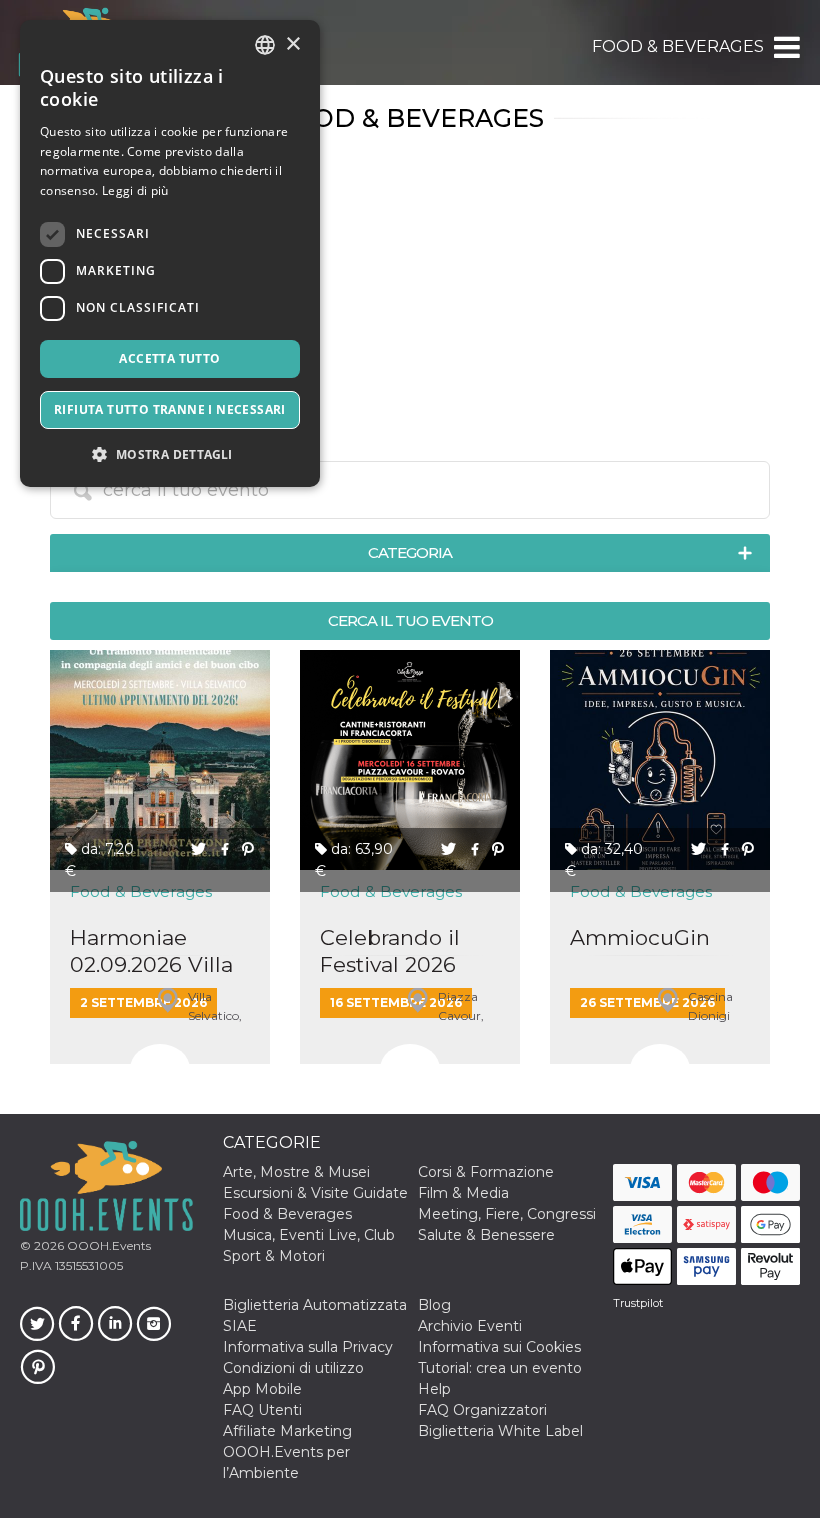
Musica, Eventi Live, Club (309, 1235)
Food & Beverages (287, 1214)
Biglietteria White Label (500, 1431)
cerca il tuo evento (410, 620)
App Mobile (262, 1389)
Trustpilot (638, 1303)
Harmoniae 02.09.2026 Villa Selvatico (151, 951)
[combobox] (265, 45)
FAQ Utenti (262, 1410)
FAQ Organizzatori (482, 1410)
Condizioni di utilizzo (293, 1368)
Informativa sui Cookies (499, 1347)
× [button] (292, 44)
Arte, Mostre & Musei (296, 1172)
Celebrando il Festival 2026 (390, 951)
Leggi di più (135, 190)
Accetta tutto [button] (169, 358)
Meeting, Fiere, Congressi (507, 1214)
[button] (785, 47)
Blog (434, 1305)
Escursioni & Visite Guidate (315, 1193)
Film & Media (463, 1193)
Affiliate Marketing (287, 1431)
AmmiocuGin (640, 937)
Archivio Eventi (470, 1326)
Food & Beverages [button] (678, 46)
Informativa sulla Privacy (308, 1347)
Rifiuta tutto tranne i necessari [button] (170, 409)
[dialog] (170, 253)
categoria (410, 552)
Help (434, 1389)
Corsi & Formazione (486, 1172)
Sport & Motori (274, 1256)
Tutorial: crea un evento (500, 1368)
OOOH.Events (107, 1245)
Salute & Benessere (486, 1235)
